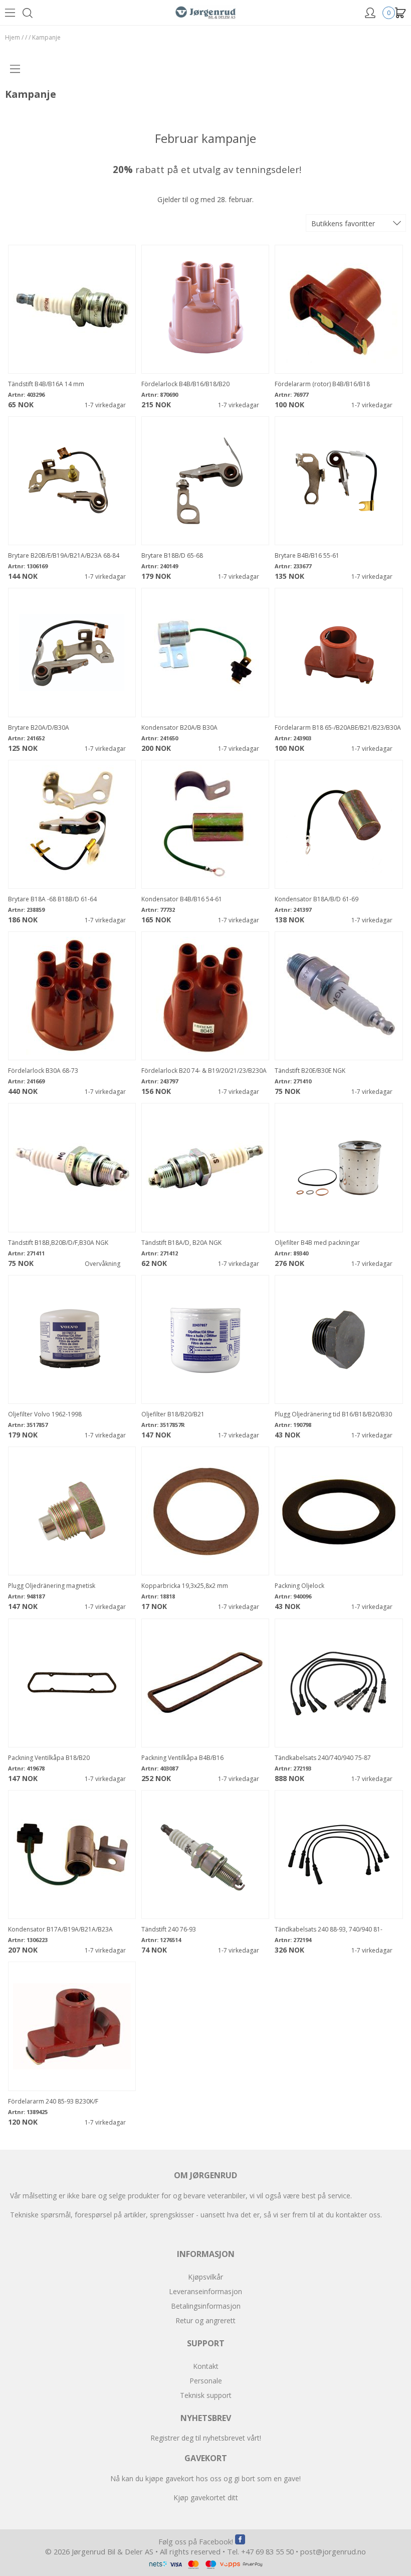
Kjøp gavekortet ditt (206, 2498)
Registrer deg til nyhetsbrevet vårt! (206, 2438)
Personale (206, 2381)
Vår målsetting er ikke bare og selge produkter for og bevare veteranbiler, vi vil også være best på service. (181, 2196)
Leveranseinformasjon (205, 2291)
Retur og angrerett (205, 2320)
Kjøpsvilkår (205, 2277)
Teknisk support (206, 2395)
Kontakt (206, 2366)
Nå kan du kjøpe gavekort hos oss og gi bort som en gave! (205, 2478)
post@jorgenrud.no (333, 2551)
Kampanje (46, 37)
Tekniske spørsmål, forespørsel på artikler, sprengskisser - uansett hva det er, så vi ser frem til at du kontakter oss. (196, 2215)
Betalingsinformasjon (206, 2306)
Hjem (13, 37)
